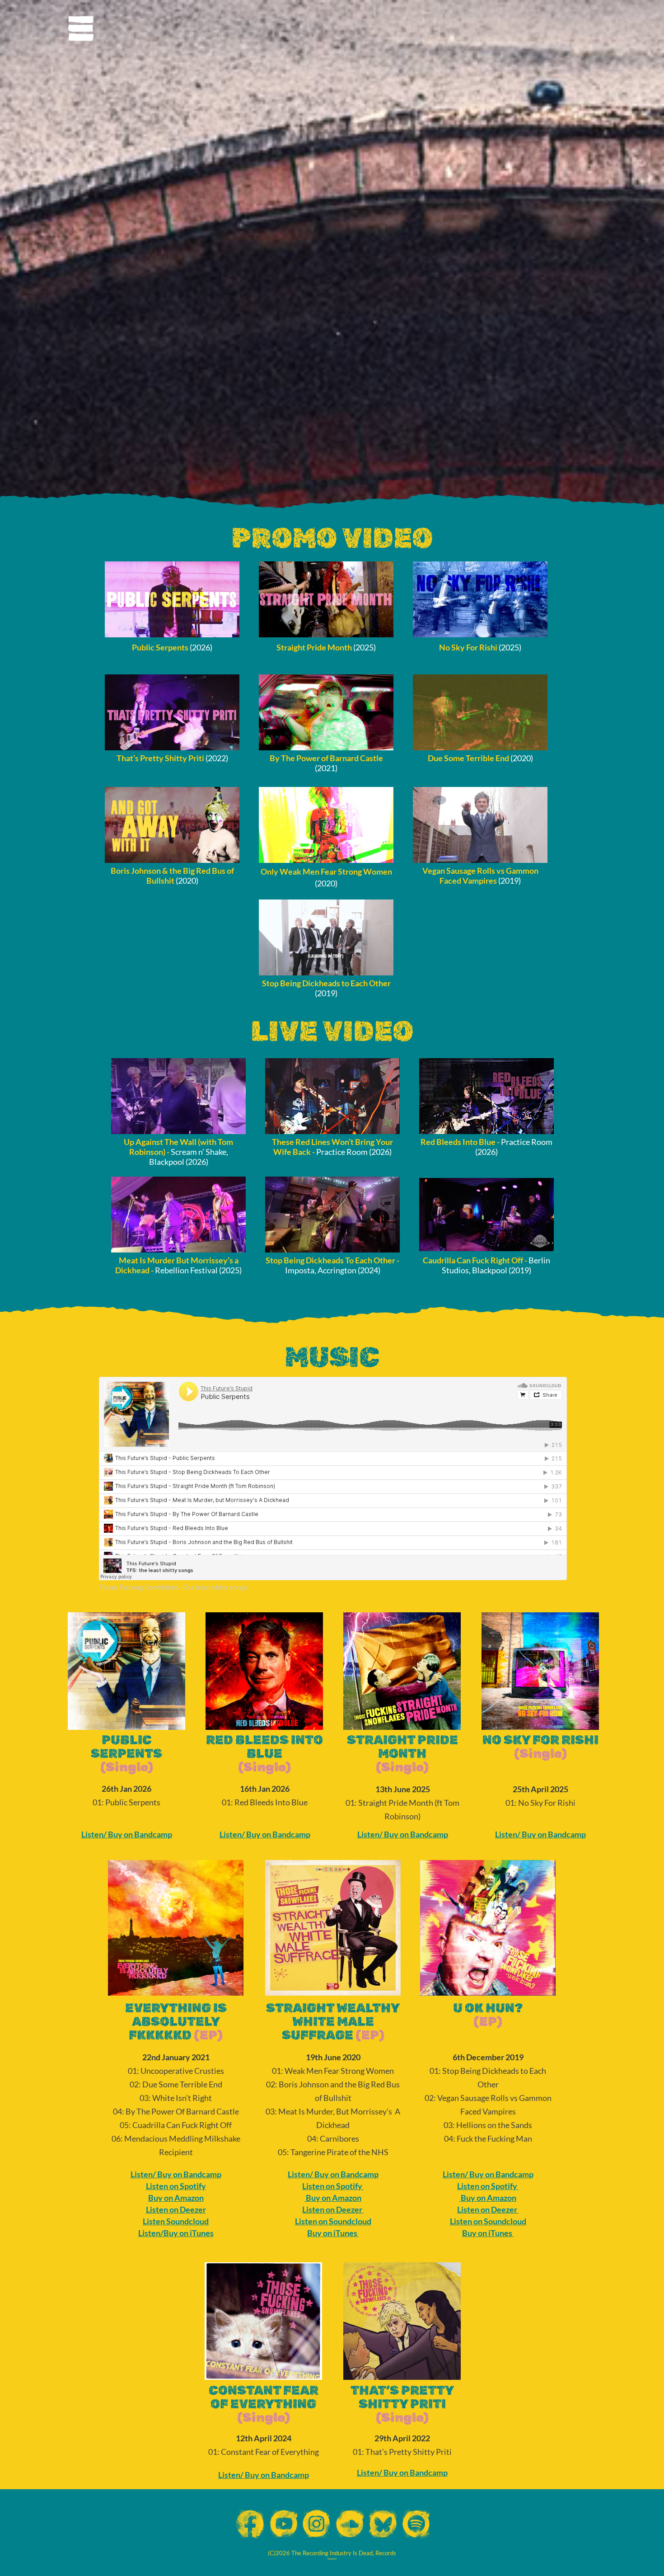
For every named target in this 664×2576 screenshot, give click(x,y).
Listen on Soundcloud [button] (333, 2221)
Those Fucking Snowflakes (139, 1587)
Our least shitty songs (215, 1587)
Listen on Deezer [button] (176, 2209)
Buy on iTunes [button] (332, 2233)
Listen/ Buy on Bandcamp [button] (127, 1834)
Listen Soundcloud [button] (176, 2221)
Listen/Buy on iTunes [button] (176, 2233)
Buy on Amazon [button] (176, 2198)
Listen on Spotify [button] (176, 2186)
